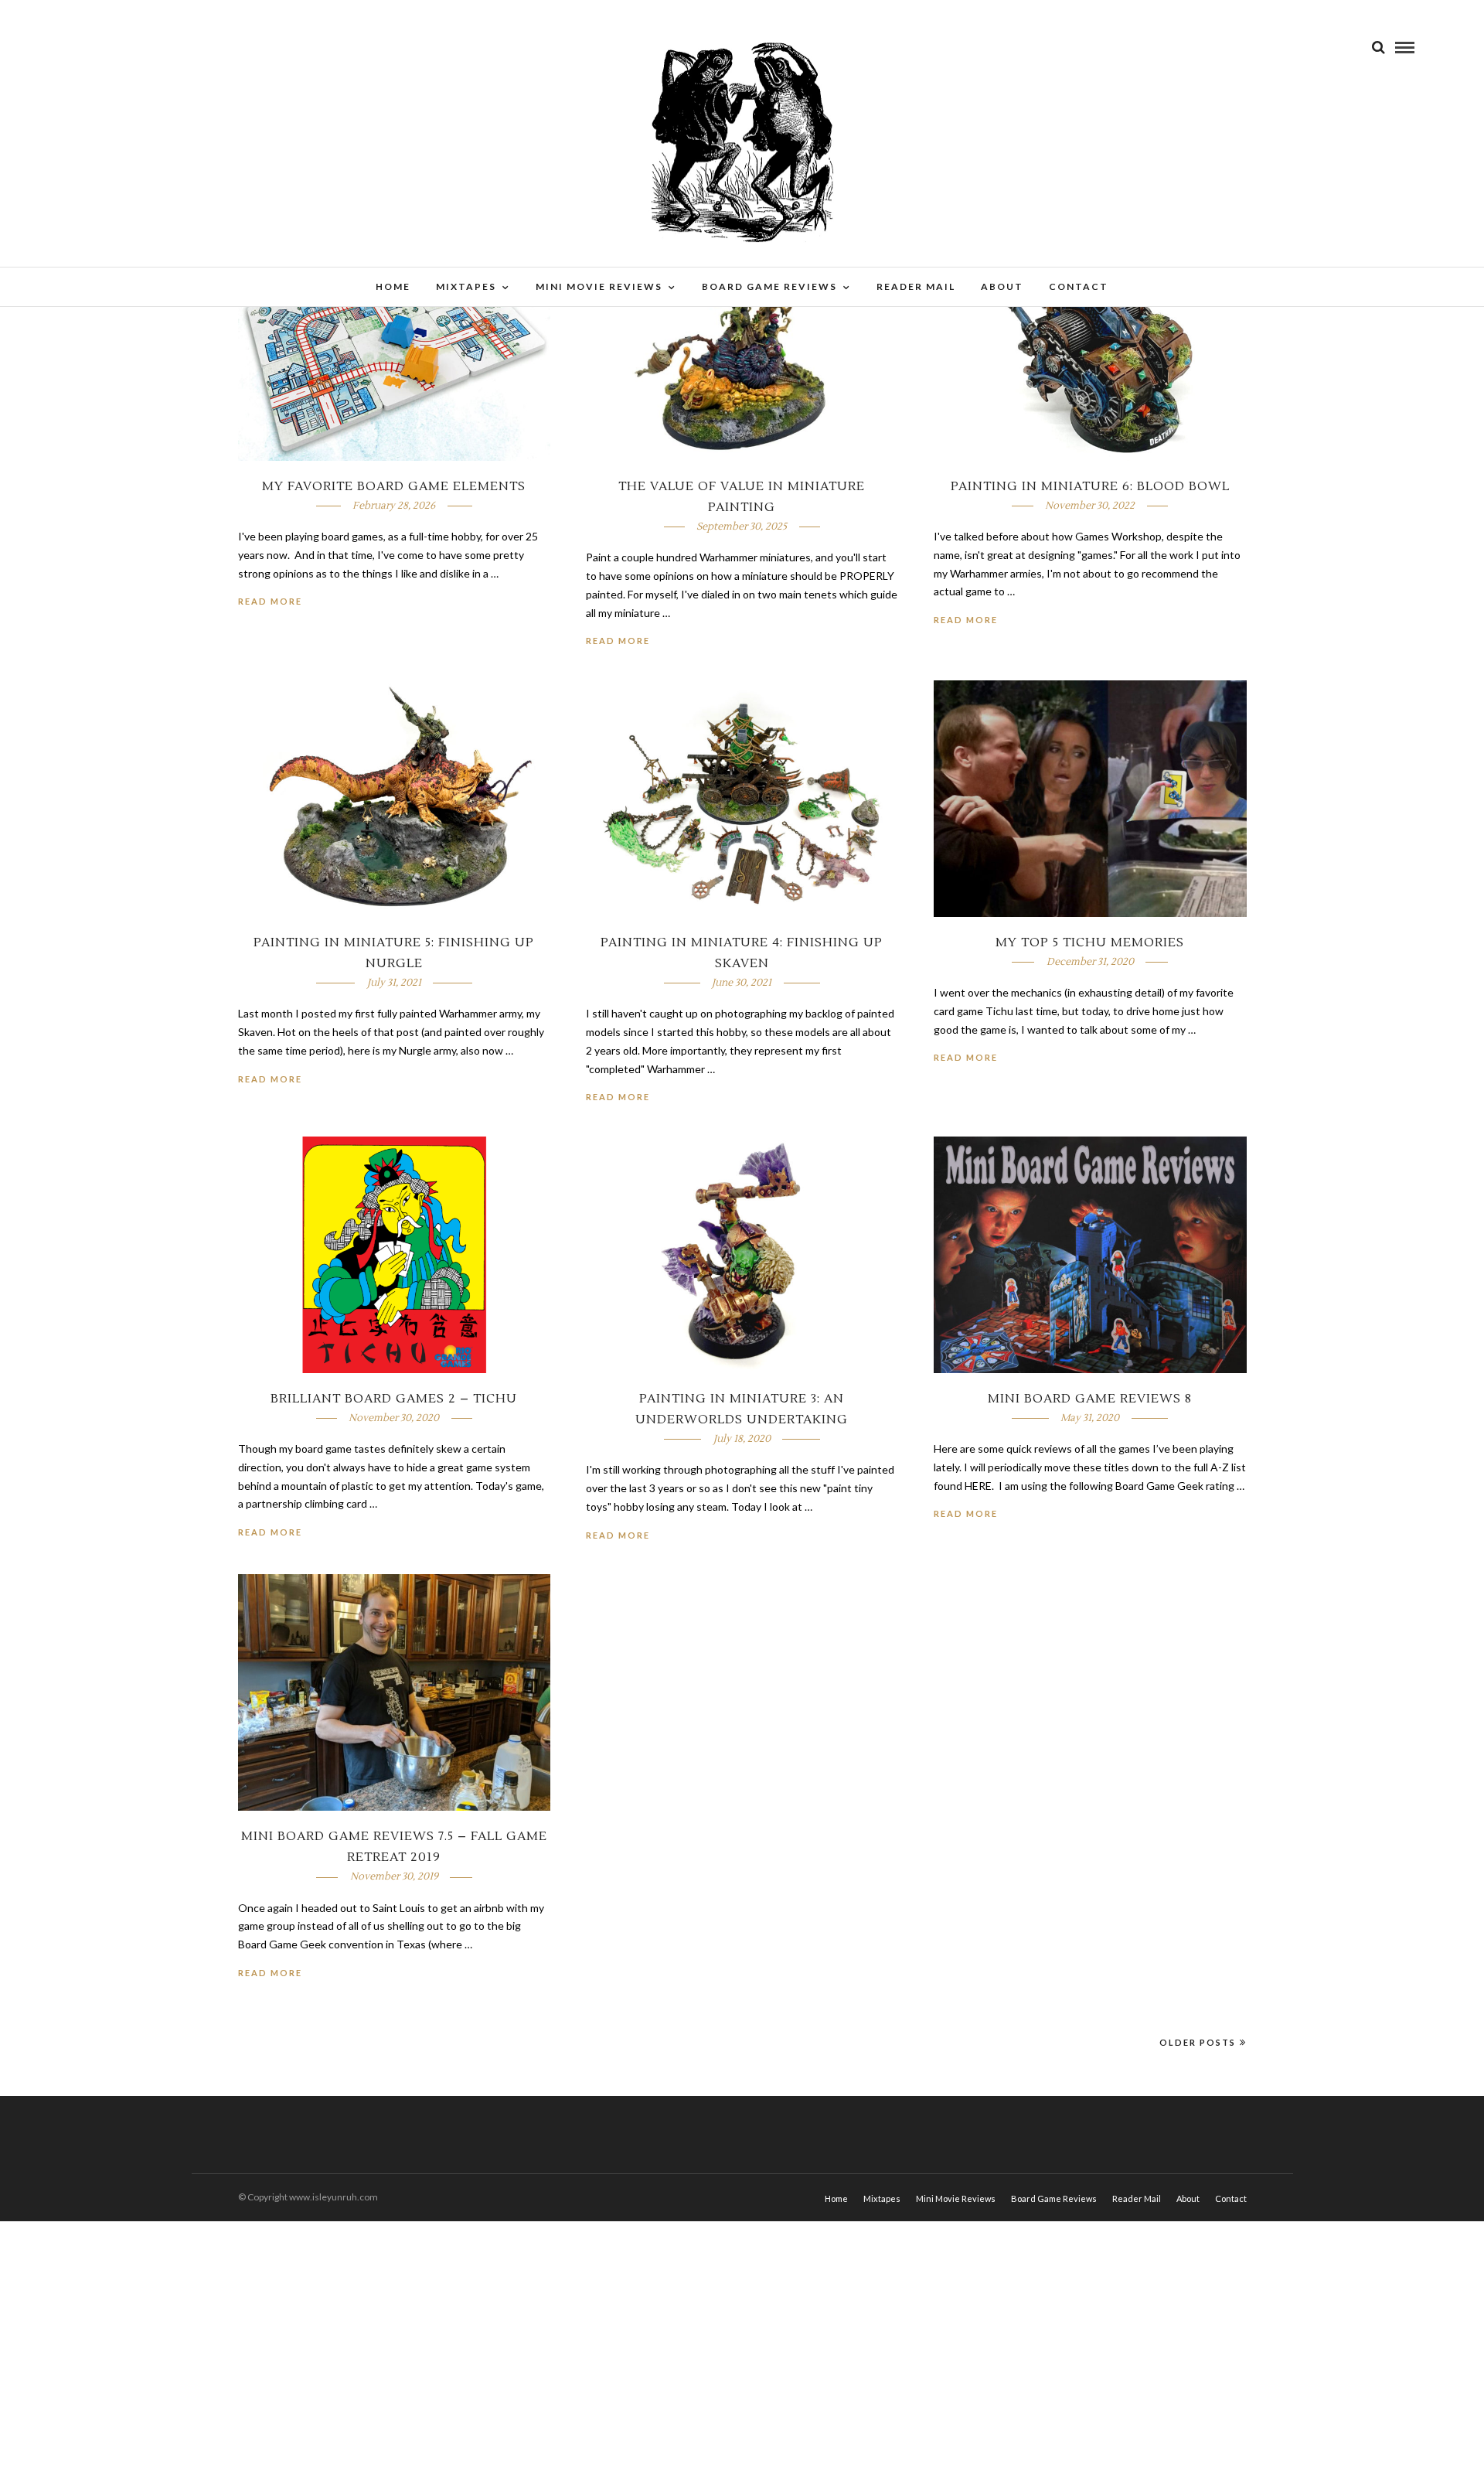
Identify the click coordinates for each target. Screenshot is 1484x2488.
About (1002, 286)
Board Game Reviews (769, 286)
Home (393, 286)
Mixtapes (466, 286)
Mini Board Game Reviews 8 (1090, 1399)
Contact (1079, 286)
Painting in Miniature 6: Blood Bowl (1090, 486)
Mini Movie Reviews (599, 286)
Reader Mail (916, 286)
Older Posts (1198, 2042)
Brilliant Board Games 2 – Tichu (394, 1399)
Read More (270, 601)
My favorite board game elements (394, 486)
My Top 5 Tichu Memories (1090, 942)
